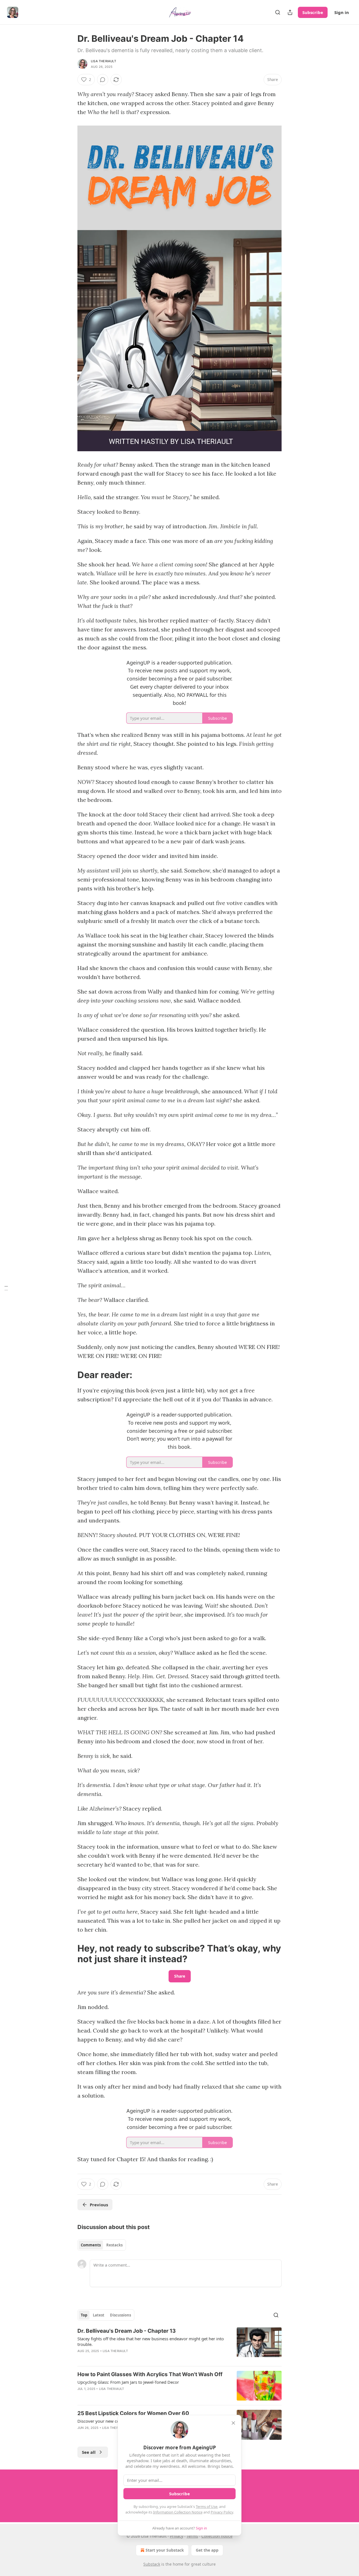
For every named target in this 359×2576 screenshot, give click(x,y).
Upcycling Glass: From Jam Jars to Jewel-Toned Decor (128, 2382)
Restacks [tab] (114, 2245)
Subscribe (313, 12)
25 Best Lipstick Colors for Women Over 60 (133, 2413)
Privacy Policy (222, 2512)
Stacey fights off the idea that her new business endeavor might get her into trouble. (151, 2341)
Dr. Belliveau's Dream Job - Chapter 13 (127, 2331)
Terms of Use (207, 2506)
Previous (99, 2205)
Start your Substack (165, 2550)
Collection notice (217, 2536)
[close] (233, 2423)
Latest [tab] (99, 2315)
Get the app (207, 2550)
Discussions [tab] (120, 2315)
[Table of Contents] (6, 1288)
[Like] (81, 2435)
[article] (179, 2344)
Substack (152, 2564)
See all (89, 2452)
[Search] (278, 12)
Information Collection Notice (178, 2512)
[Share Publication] (290, 12)
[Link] (70, 1375)
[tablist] (102, 2245)
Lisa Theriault (103, 61)
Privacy (177, 2536)
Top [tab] (84, 2315)
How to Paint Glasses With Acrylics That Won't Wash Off (150, 2374)
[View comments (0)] (103, 80)
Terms (192, 2536)
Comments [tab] (91, 2245)
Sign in (342, 12)
